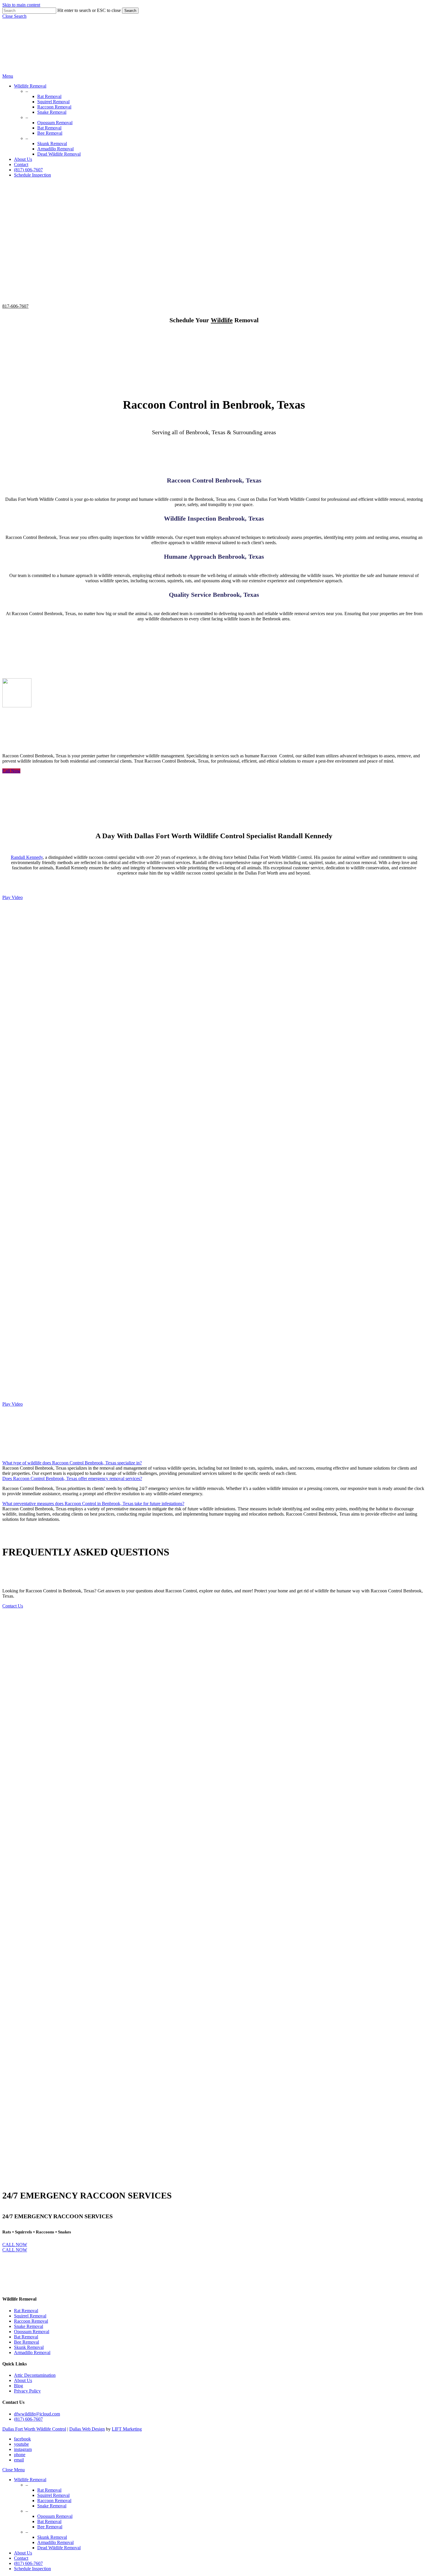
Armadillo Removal (32, 2352)
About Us (23, 2380)
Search (130, 11)
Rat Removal (26, 2311)
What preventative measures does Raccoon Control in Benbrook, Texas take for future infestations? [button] (93, 1504)
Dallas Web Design (87, 2429)
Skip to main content (21, 5)
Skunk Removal (29, 2347)
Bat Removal (26, 2337)
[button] (14, 16)
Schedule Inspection (32, 2569)
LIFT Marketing (127, 2429)
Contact (21, 2558)
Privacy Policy (27, 2391)
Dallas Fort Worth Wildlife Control (34, 2429)
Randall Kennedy (27, 857)
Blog (18, 2386)
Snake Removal (29, 2326)
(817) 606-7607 (28, 2419)
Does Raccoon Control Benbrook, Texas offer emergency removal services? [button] (72, 1479)
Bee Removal (26, 2342)
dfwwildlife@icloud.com (37, 2414)
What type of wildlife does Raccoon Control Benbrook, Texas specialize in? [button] (72, 1463)
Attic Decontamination (35, 2375)
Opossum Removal (32, 2332)
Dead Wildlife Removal (59, 2548)
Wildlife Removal (30, 2480)
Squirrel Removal (30, 2316)
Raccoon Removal (31, 2321)
